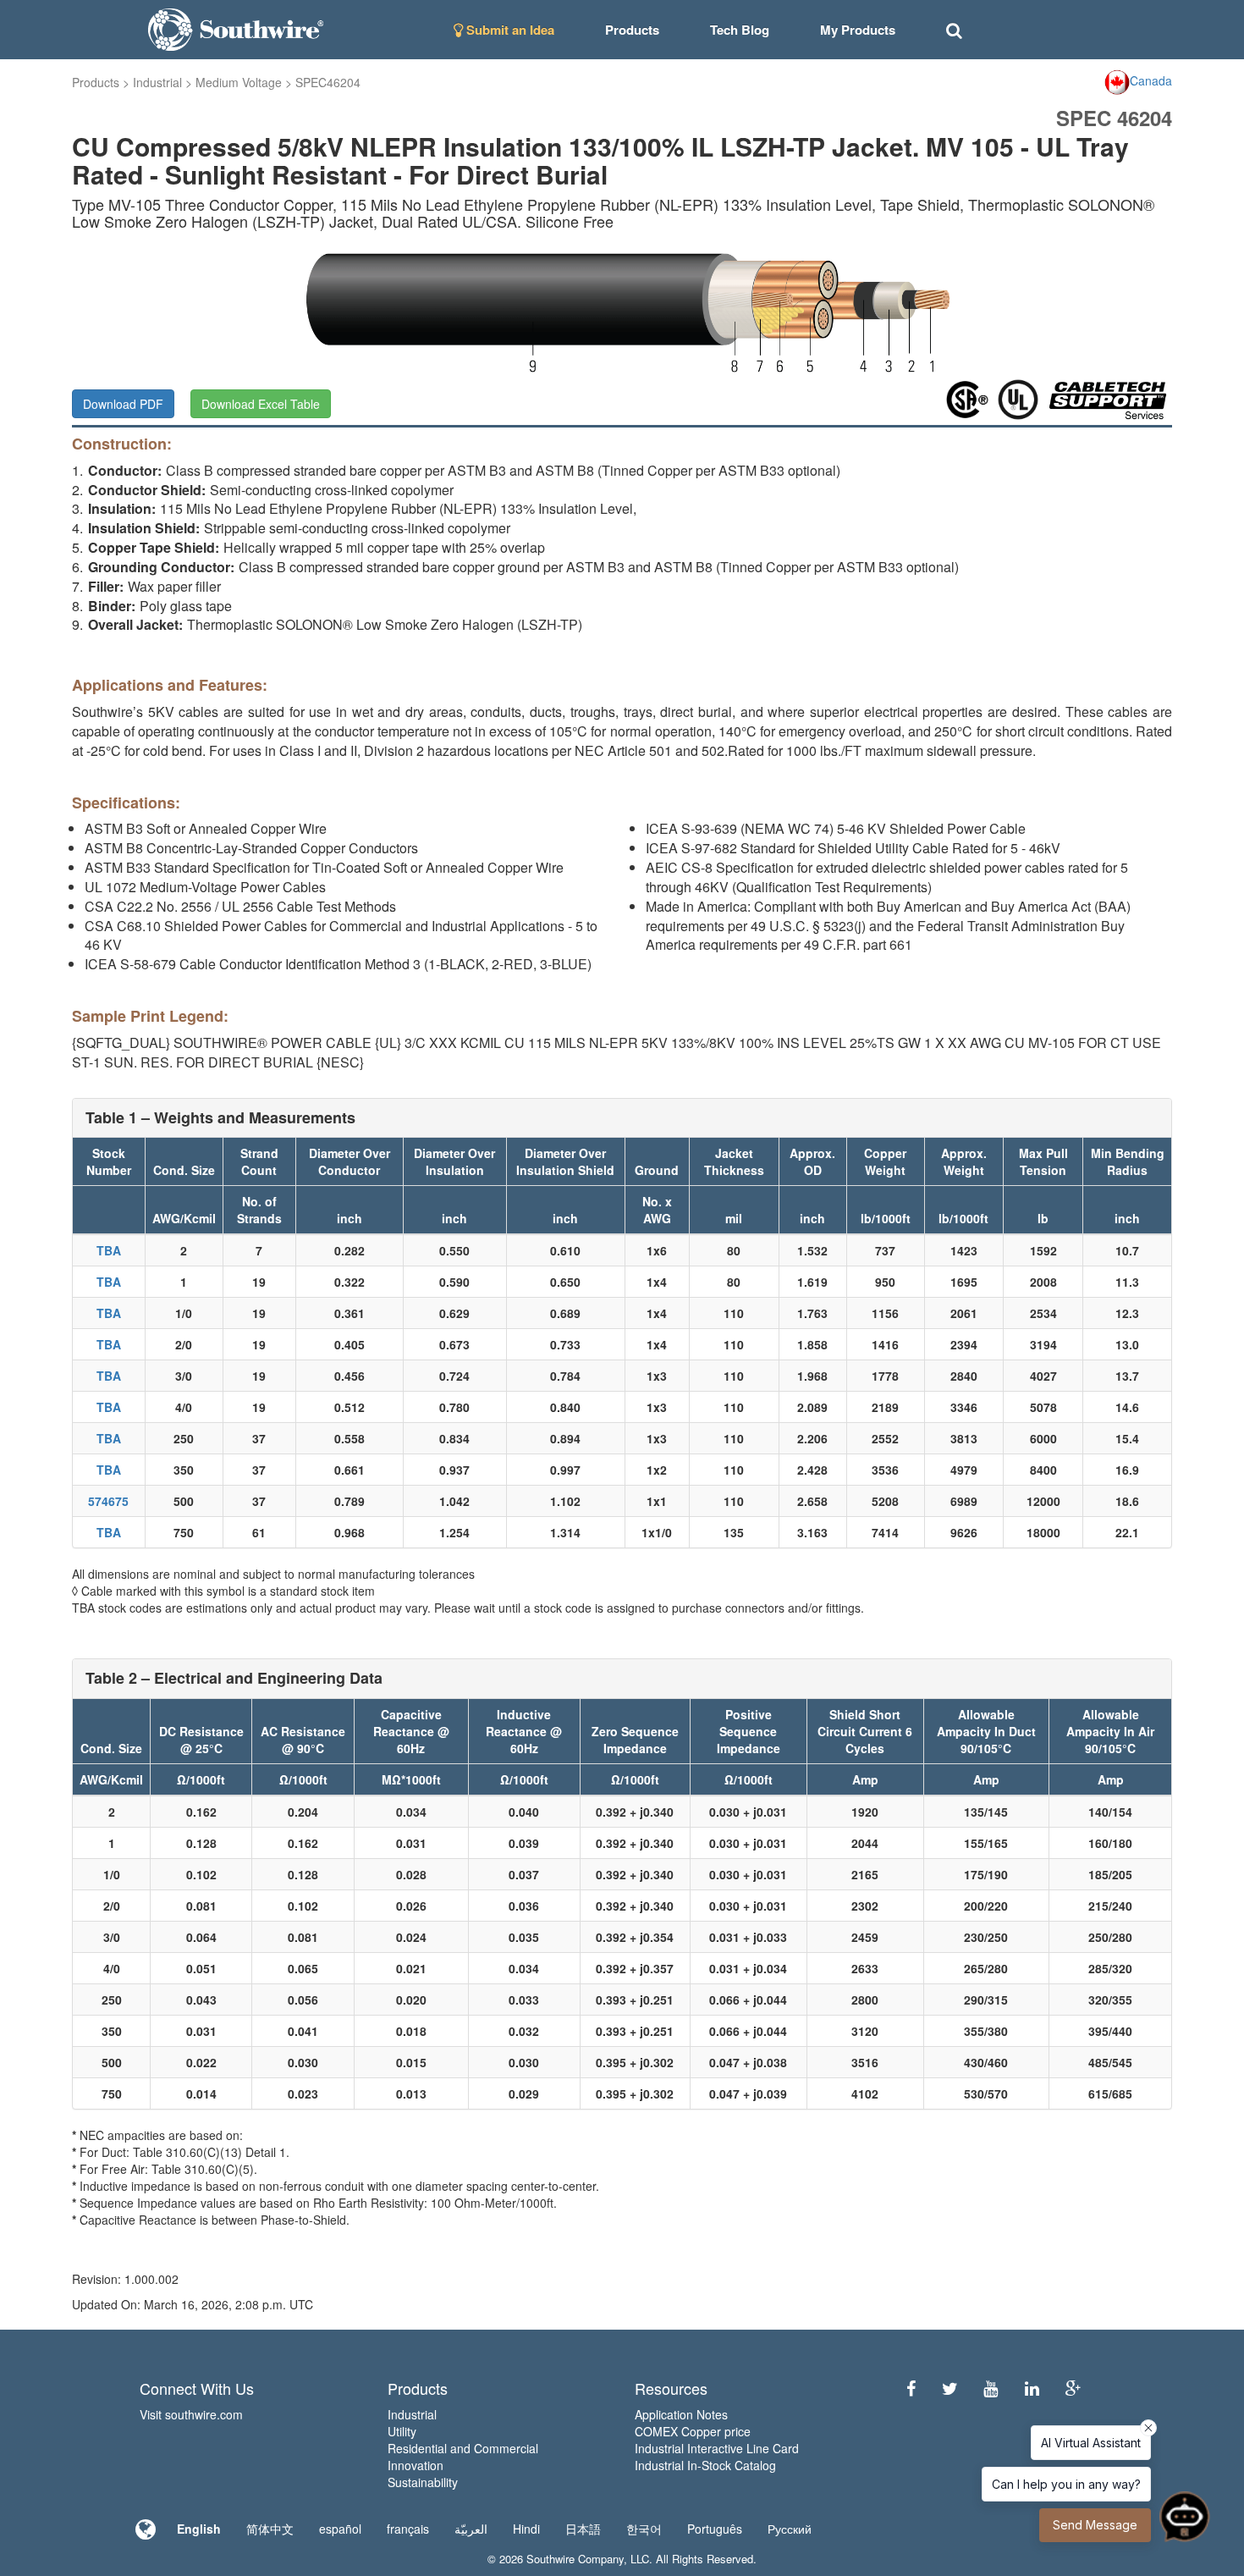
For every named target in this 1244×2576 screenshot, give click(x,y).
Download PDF (123, 404)
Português (715, 2529)
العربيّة (471, 2529)
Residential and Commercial (463, 2448)
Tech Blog (740, 30)
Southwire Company (575, 2559)
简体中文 (270, 2529)
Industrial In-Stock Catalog (705, 2465)
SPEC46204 (328, 82)
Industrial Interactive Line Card (717, 2448)
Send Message (1095, 2525)
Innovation (416, 2465)
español (340, 2529)
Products (96, 82)
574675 (108, 1501)
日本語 (583, 2529)
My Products (858, 30)
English (199, 2529)
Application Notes (681, 2414)
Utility (402, 2431)
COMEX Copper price (693, 2431)
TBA (109, 1250)
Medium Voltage (239, 82)
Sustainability (423, 2482)
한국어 (644, 2529)
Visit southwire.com (191, 2414)
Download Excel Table (261, 404)
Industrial (157, 82)
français (408, 2529)
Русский (790, 2529)
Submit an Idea (509, 30)
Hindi (526, 2529)
